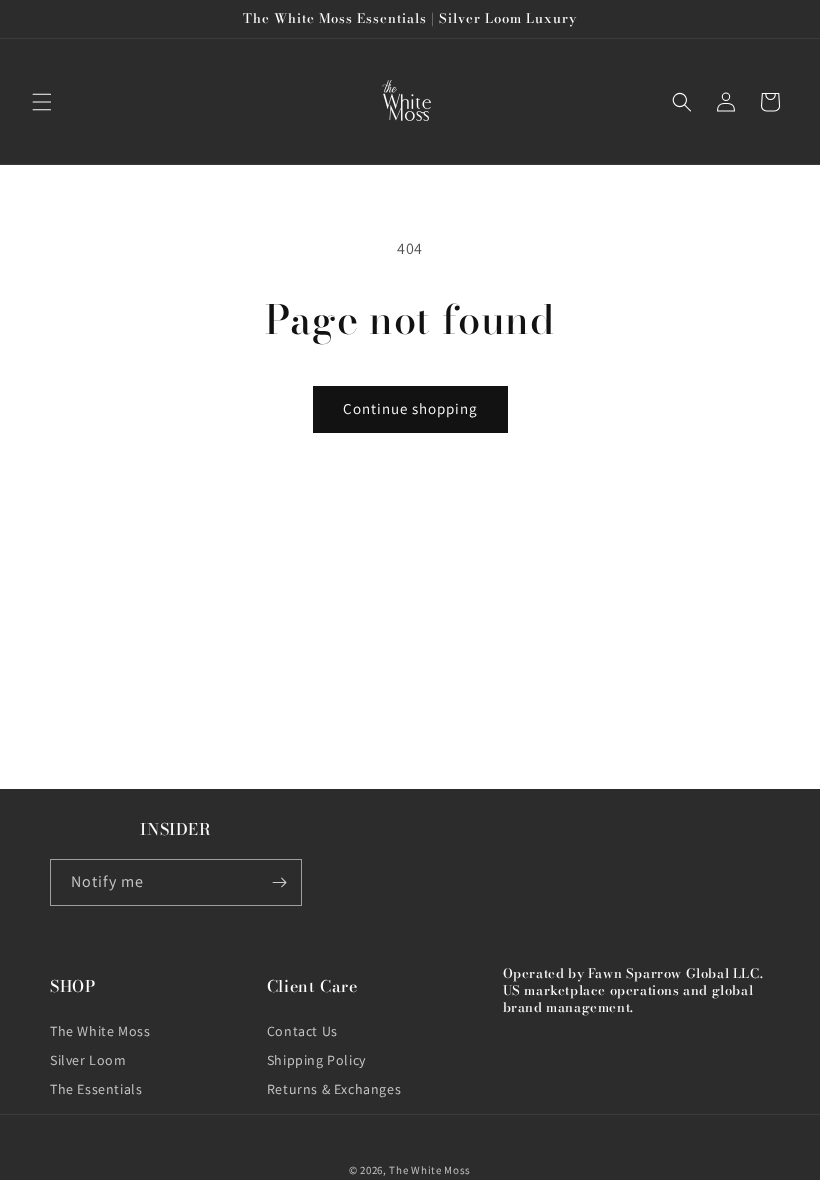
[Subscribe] (279, 882)
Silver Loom (88, 1060)
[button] (42, 102)
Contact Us (302, 1031)
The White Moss (100, 1031)
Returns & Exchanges (334, 1089)
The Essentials (96, 1089)
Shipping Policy (316, 1060)
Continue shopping (410, 408)
